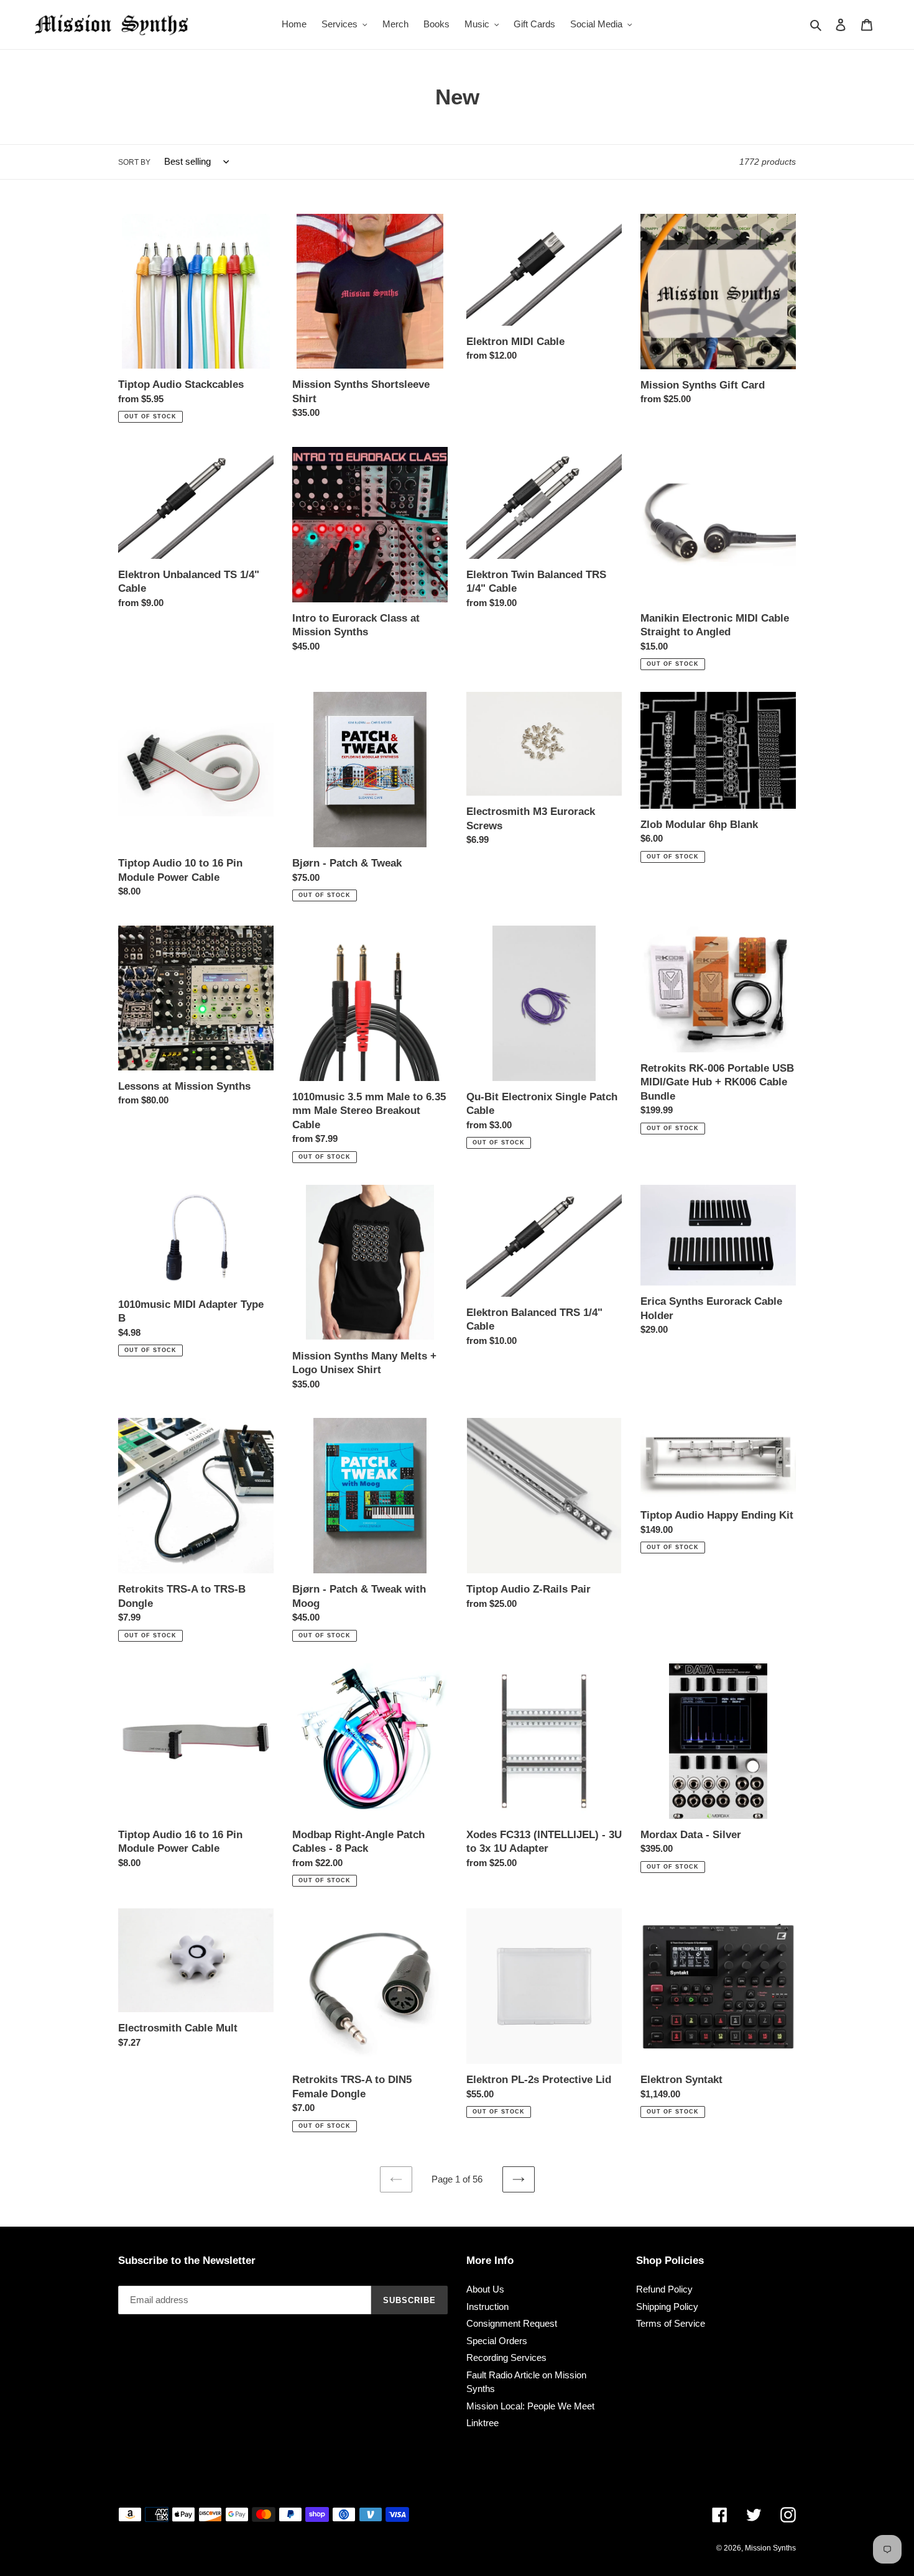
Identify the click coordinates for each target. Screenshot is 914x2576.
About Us (485, 2289)
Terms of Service (671, 2323)
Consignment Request (512, 2323)
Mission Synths (770, 2548)
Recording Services (506, 2357)
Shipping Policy (667, 2307)
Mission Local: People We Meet (530, 2406)
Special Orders (497, 2341)
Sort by (134, 162)
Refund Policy (664, 2289)
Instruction (487, 2307)
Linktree (482, 2423)
